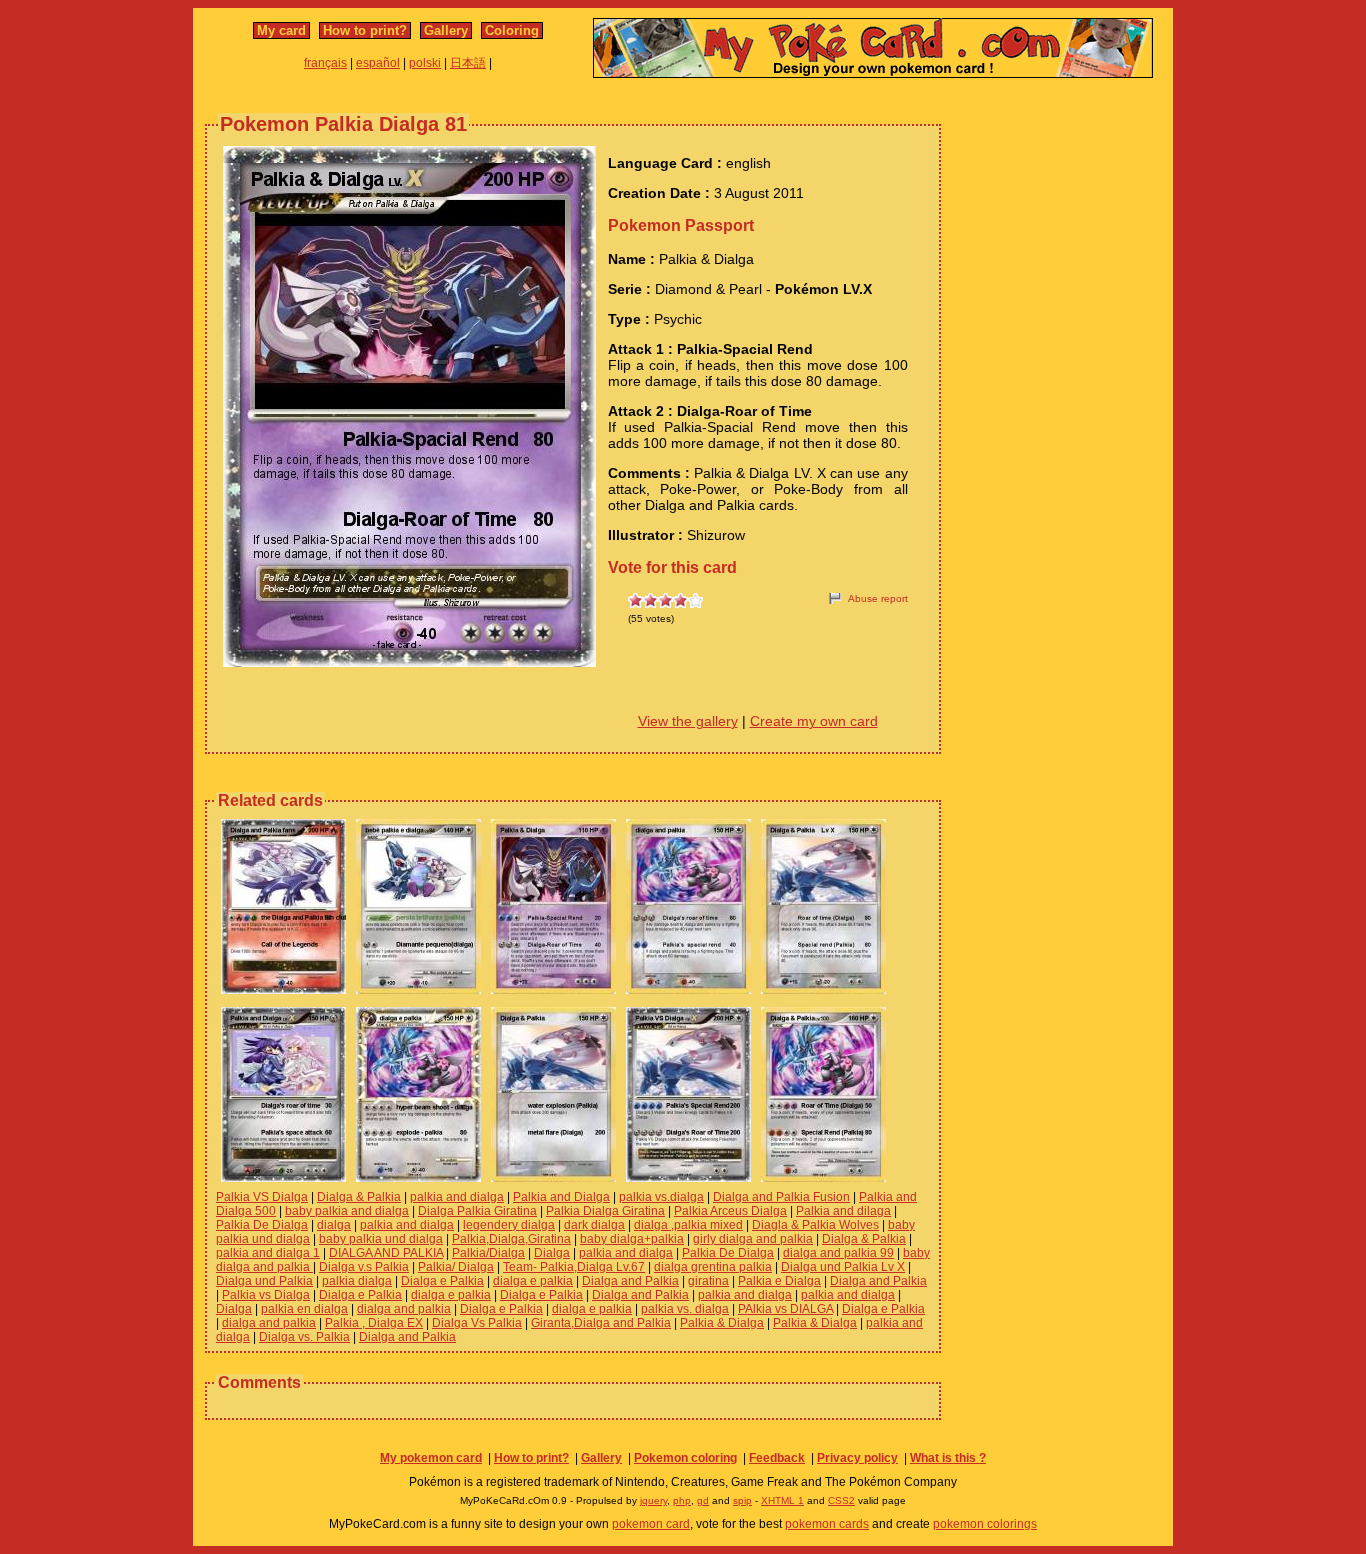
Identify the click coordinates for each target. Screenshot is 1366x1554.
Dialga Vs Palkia (477, 1323)
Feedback (777, 1458)
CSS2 (841, 1500)
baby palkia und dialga (381, 1239)
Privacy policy (857, 1458)
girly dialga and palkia (753, 1239)
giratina (708, 1281)
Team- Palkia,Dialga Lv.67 (574, 1267)
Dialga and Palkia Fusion (781, 1197)
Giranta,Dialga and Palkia (601, 1323)
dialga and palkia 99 (838, 1253)
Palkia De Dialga (262, 1225)
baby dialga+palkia (632, 1239)
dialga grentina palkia (713, 1267)
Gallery (446, 30)
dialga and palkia (404, 1309)
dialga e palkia (533, 1281)
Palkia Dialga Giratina (605, 1211)
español (378, 63)
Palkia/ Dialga (456, 1267)
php (682, 1500)
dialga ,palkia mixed (688, 1225)
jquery (653, 1500)
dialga (334, 1225)
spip (742, 1500)
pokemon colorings (985, 1524)
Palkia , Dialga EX (374, 1323)
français (325, 63)
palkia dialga (357, 1281)
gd (703, 1500)
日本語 (468, 63)
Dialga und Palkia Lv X (843, 1267)
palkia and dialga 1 (268, 1253)
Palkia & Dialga (722, 1323)
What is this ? (948, 1458)
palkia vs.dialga (661, 1197)
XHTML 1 (782, 1500)
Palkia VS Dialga (262, 1197)
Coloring (512, 30)
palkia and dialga (457, 1197)
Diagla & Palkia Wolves (815, 1225)
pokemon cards (827, 1524)
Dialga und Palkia (264, 1281)
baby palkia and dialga (347, 1211)
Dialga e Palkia (442, 1281)
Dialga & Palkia (359, 1197)
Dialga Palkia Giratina (477, 1211)
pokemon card (651, 1524)
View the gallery (688, 721)
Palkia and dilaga (843, 1211)
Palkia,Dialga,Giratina (511, 1239)
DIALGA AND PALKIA (386, 1253)
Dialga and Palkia (630, 1281)
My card (281, 30)
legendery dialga (509, 1225)
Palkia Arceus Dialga (730, 1211)
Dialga (552, 1253)
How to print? (365, 30)
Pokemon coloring (685, 1458)
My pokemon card (431, 1458)
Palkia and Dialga (561, 1197)
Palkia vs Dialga (266, 1295)
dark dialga (594, 1225)
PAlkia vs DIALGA (785, 1309)
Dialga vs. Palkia (304, 1337)
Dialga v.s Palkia (364, 1267)
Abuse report (878, 598)
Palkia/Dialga (488, 1253)
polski (425, 63)
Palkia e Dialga (779, 1281)
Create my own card (814, 721)
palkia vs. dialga (685, 1309)
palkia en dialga (304, 1309)
